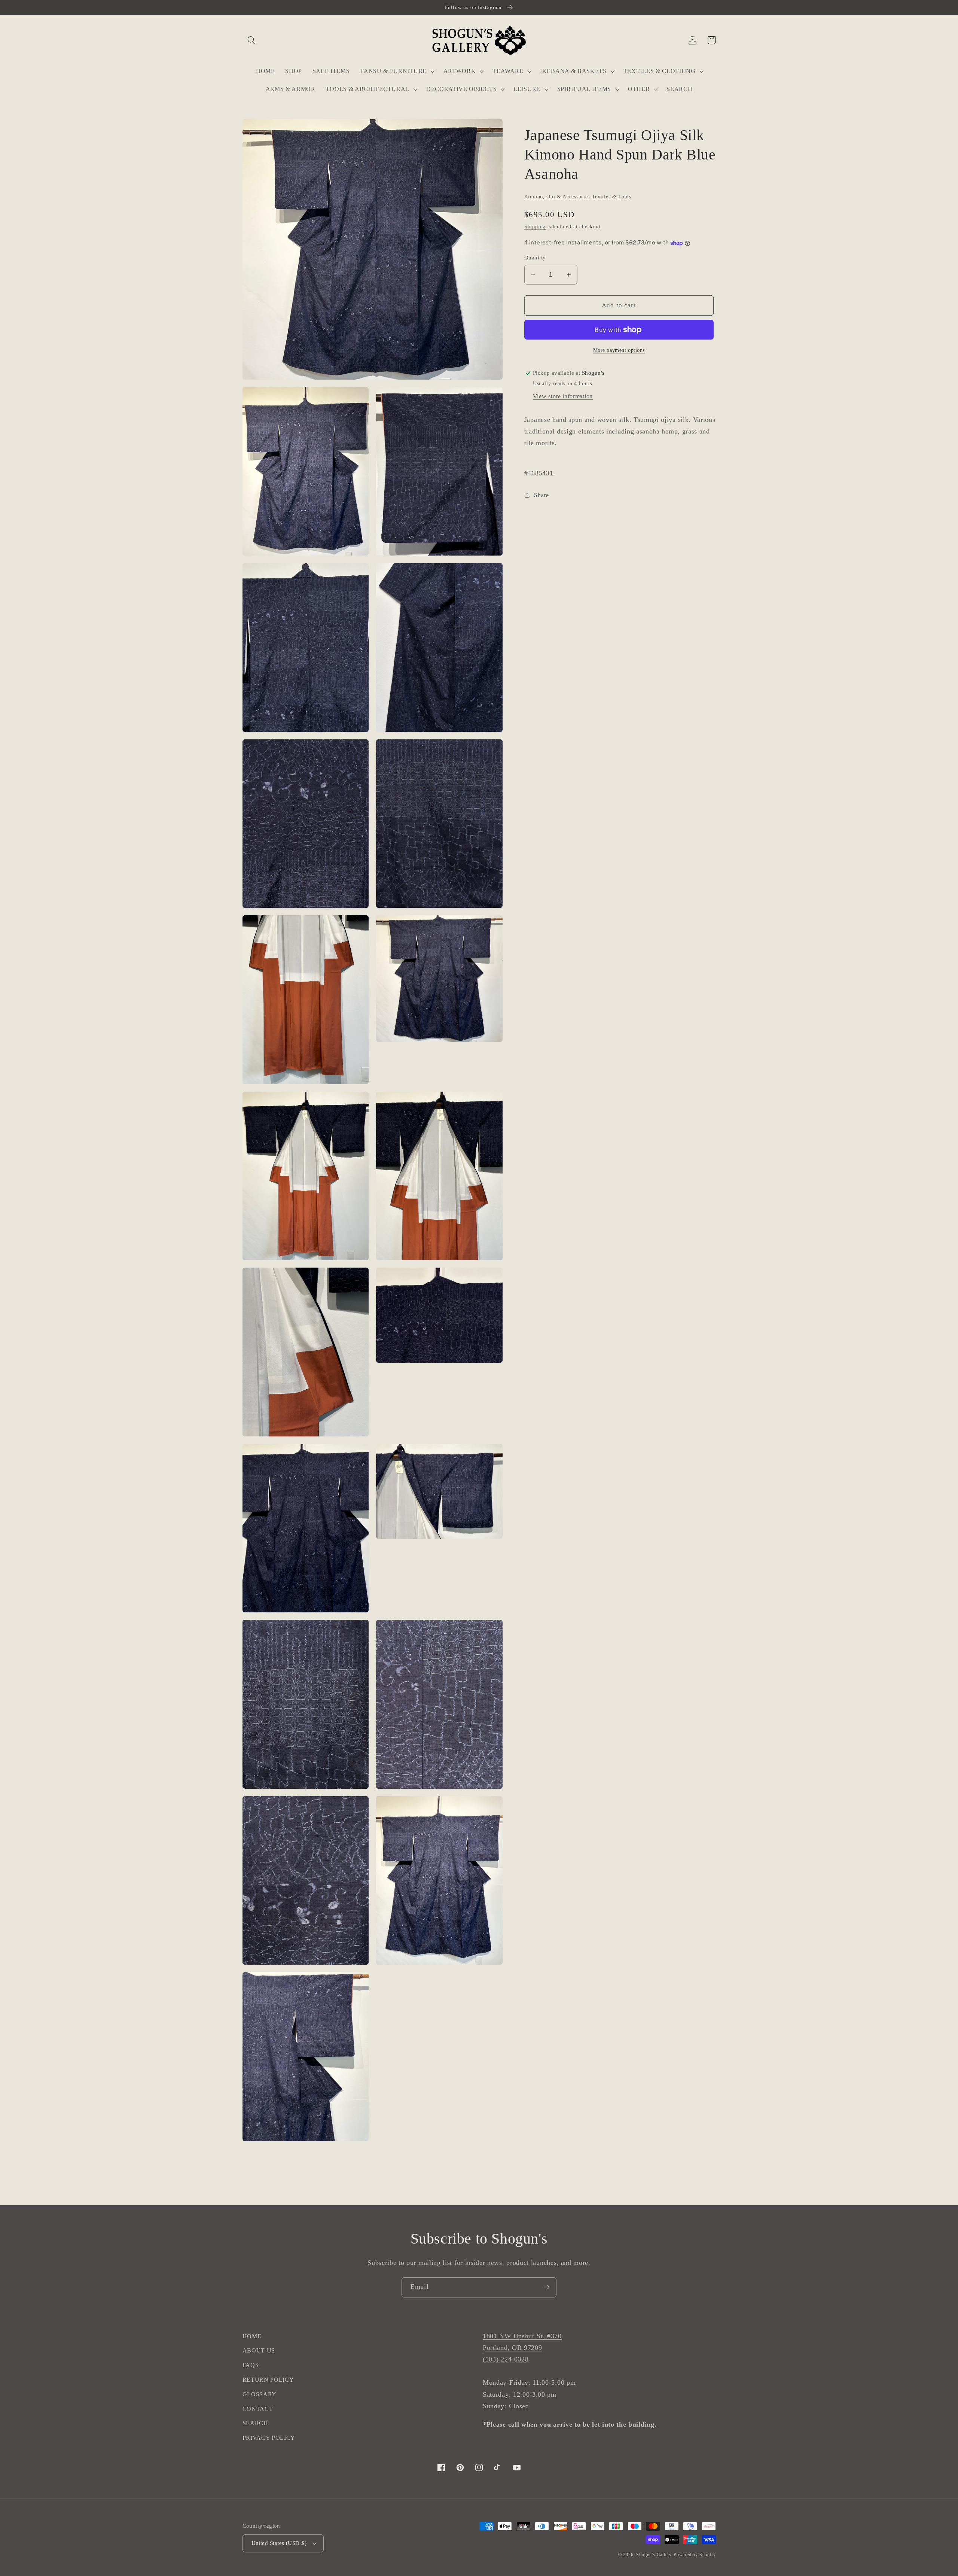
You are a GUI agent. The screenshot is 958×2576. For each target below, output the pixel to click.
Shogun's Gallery (654, 2555)
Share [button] (541, 495)
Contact (258, 2409)
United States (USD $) (279, 2543)
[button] (252, 40)
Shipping (535, 227)
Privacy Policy (269, 2438)
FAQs (251, 2365)
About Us (259, 2350)
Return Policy (268, 2380)
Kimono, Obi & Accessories (557, 197)
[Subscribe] (547, 2287)
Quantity (535, 258)
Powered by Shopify (695, 2555)
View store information (563, 396)
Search (255, 2423)
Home (252, 2336)
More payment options (619, 350)
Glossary (260, 2394)
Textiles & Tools (612, 197)
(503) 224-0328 (506, 2359)
